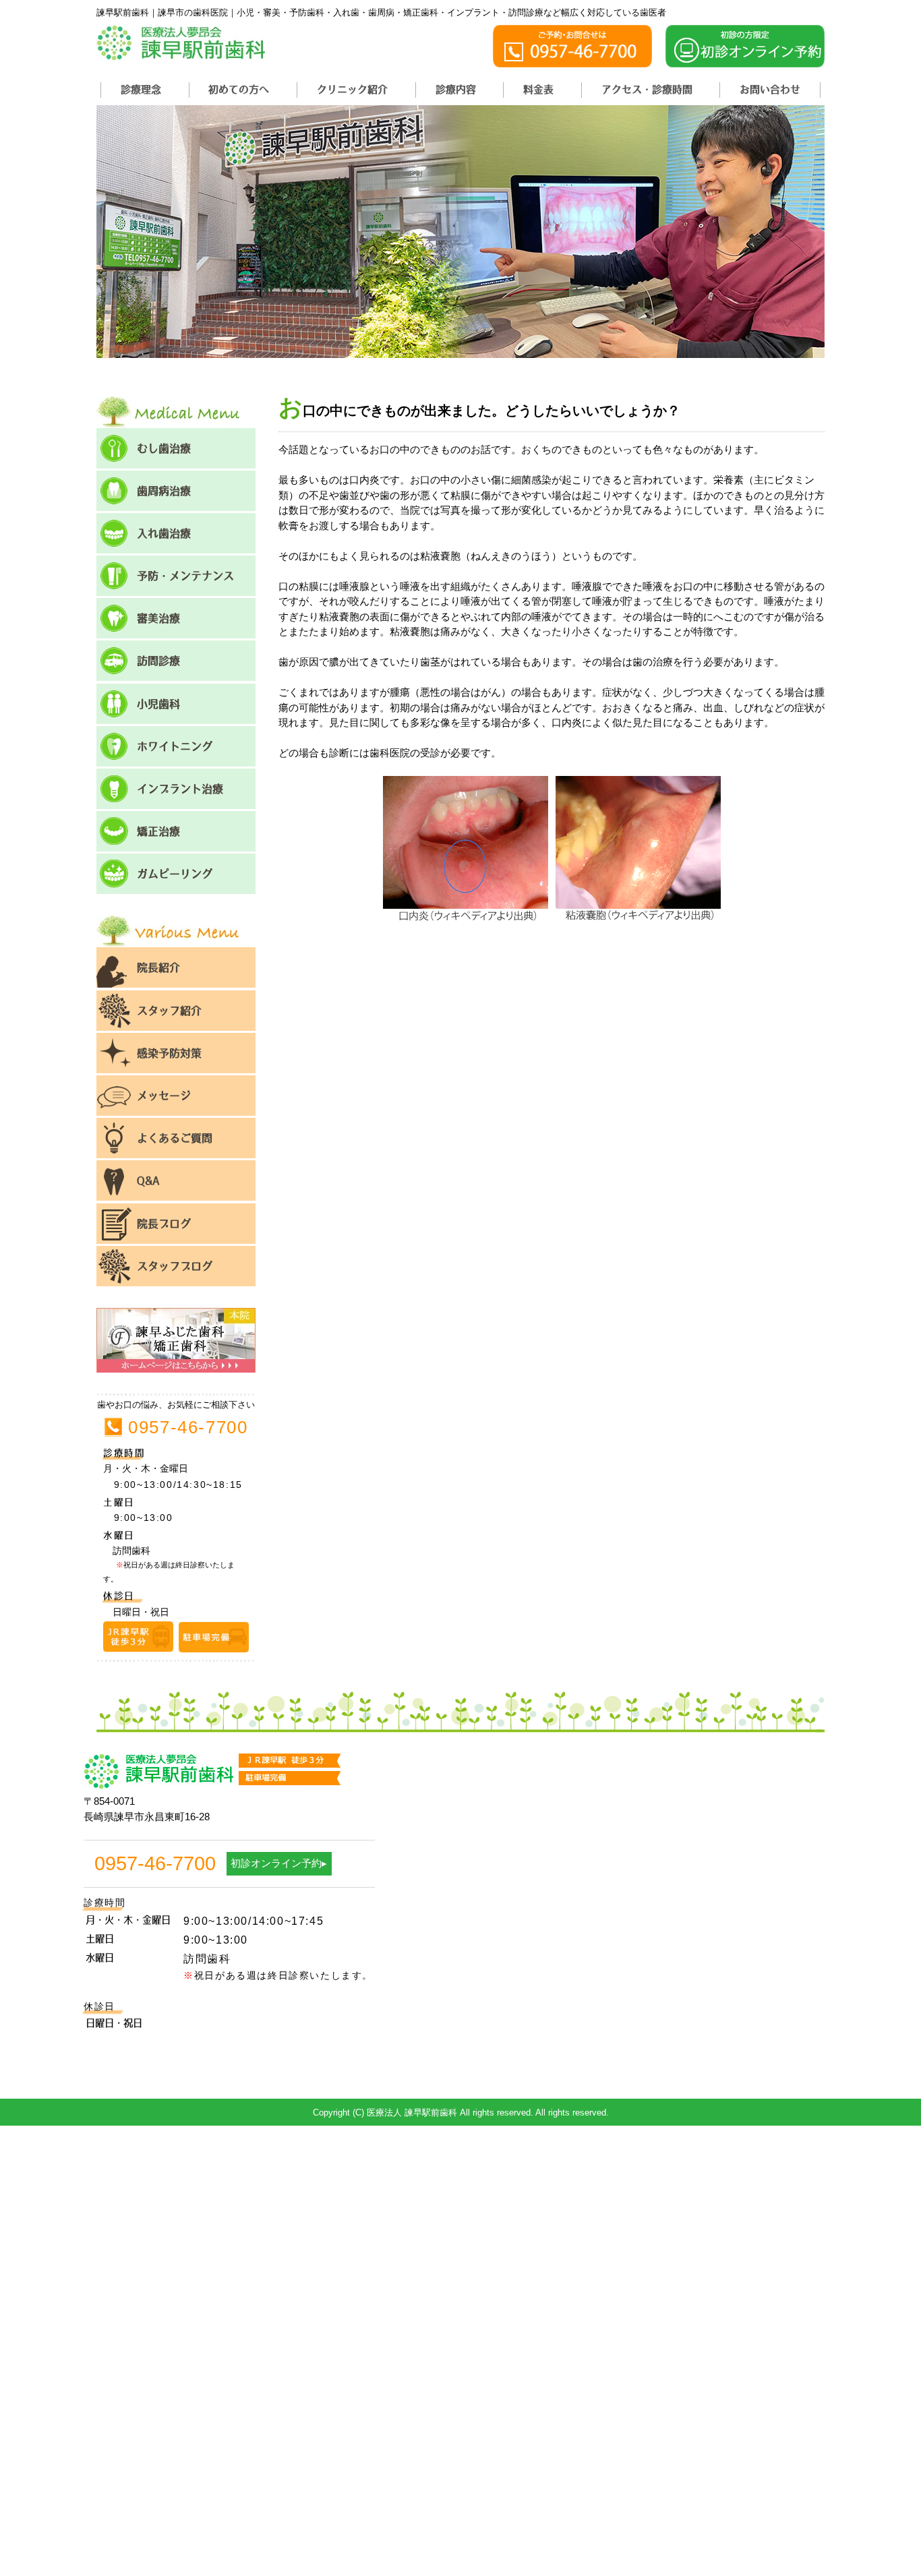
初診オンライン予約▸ (279, 1863)
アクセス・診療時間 (647, 89)
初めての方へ (239, 89)
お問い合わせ (770, 89)
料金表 (538, 89)
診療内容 (456, 89)
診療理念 (141, 89)
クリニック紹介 (352, 89)
